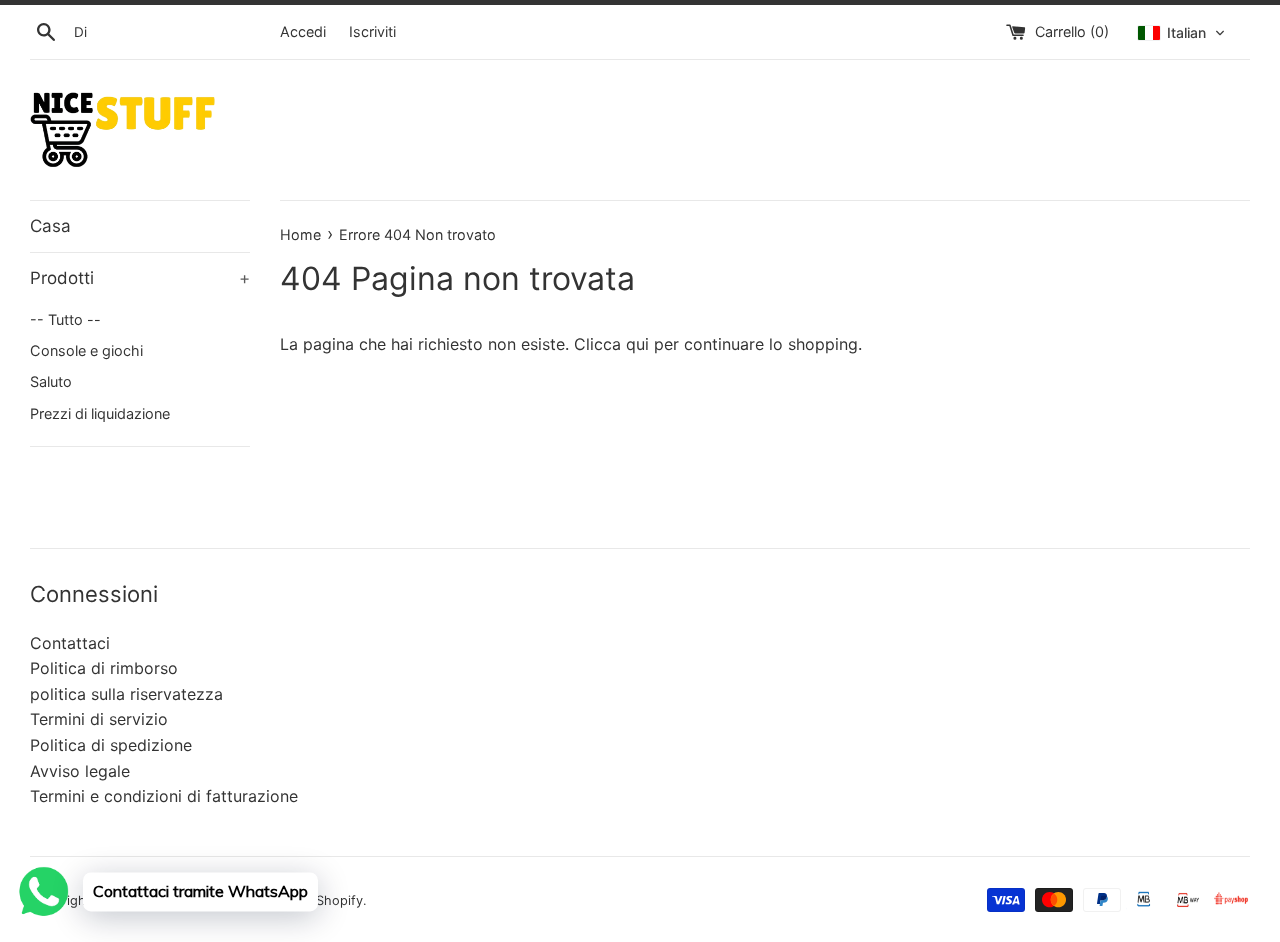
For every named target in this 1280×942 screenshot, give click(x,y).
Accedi (303, 31)
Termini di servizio (99, 719)
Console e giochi (86, 350)
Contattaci (70, 643)
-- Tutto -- (65, 319)
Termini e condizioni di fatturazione (164, 796)
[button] (1181, 33)
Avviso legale (80, 771)
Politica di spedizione (111, 745)
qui (637, 344)
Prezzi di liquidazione (100, 413)
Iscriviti (372, 31)
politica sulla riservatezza (126, 694)
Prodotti (140, 278)
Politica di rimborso (104, 668)
